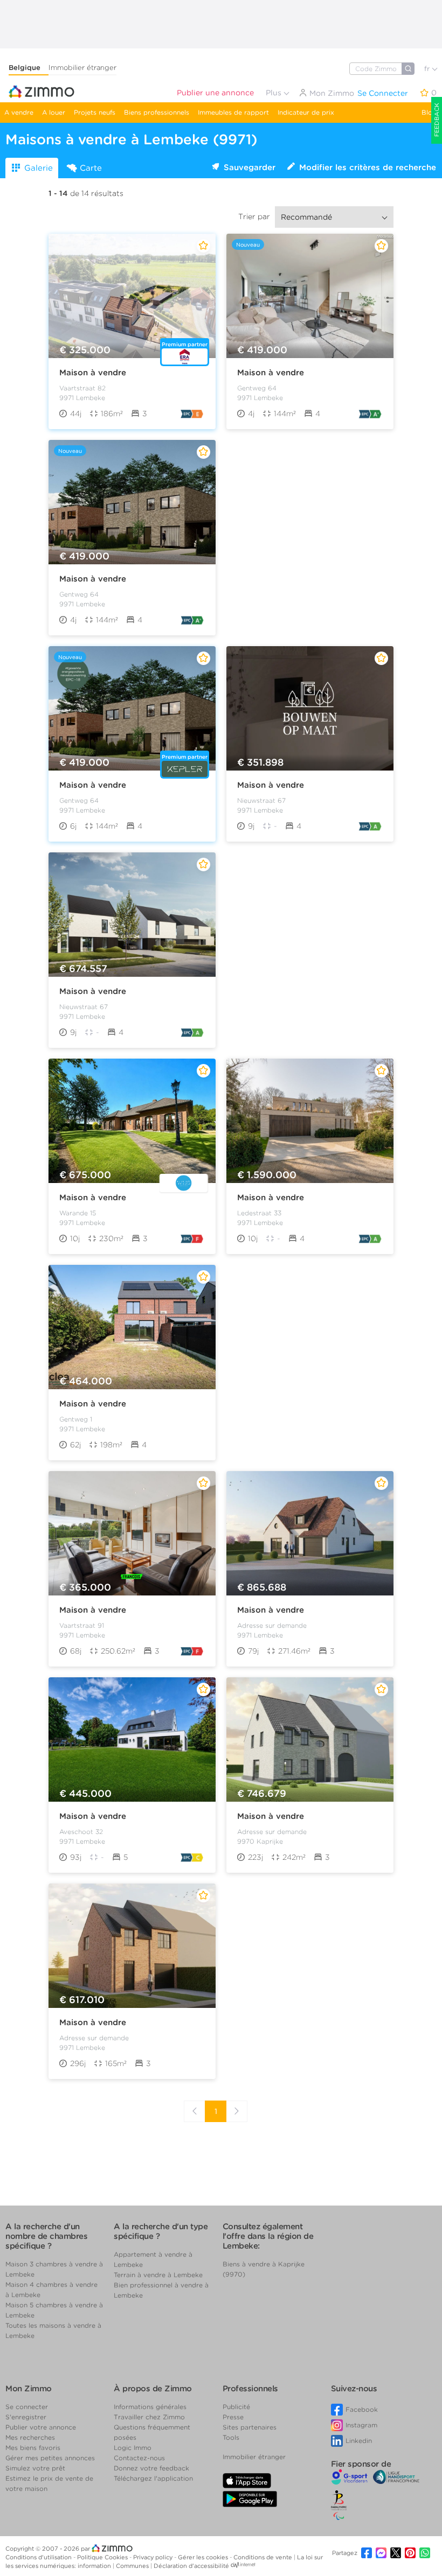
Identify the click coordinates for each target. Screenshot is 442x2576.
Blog (429, 112)
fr (428, 69)
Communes (133, 2566)
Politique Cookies (103, 2557)
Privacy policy (154, 2557)
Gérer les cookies (204, 2557)
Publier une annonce (215, 93)
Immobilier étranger (82, 68)
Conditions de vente (264, 2557)
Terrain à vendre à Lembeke (158, 2275)
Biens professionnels (157, 112)
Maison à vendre (93, 373)
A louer (54, 112)
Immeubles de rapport (233, 112)
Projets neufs (95, 112)
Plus (275, 93)
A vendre (19, 112)
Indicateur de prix (306, 112)
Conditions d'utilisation (39, 2557)
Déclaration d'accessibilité (191, 2566)
